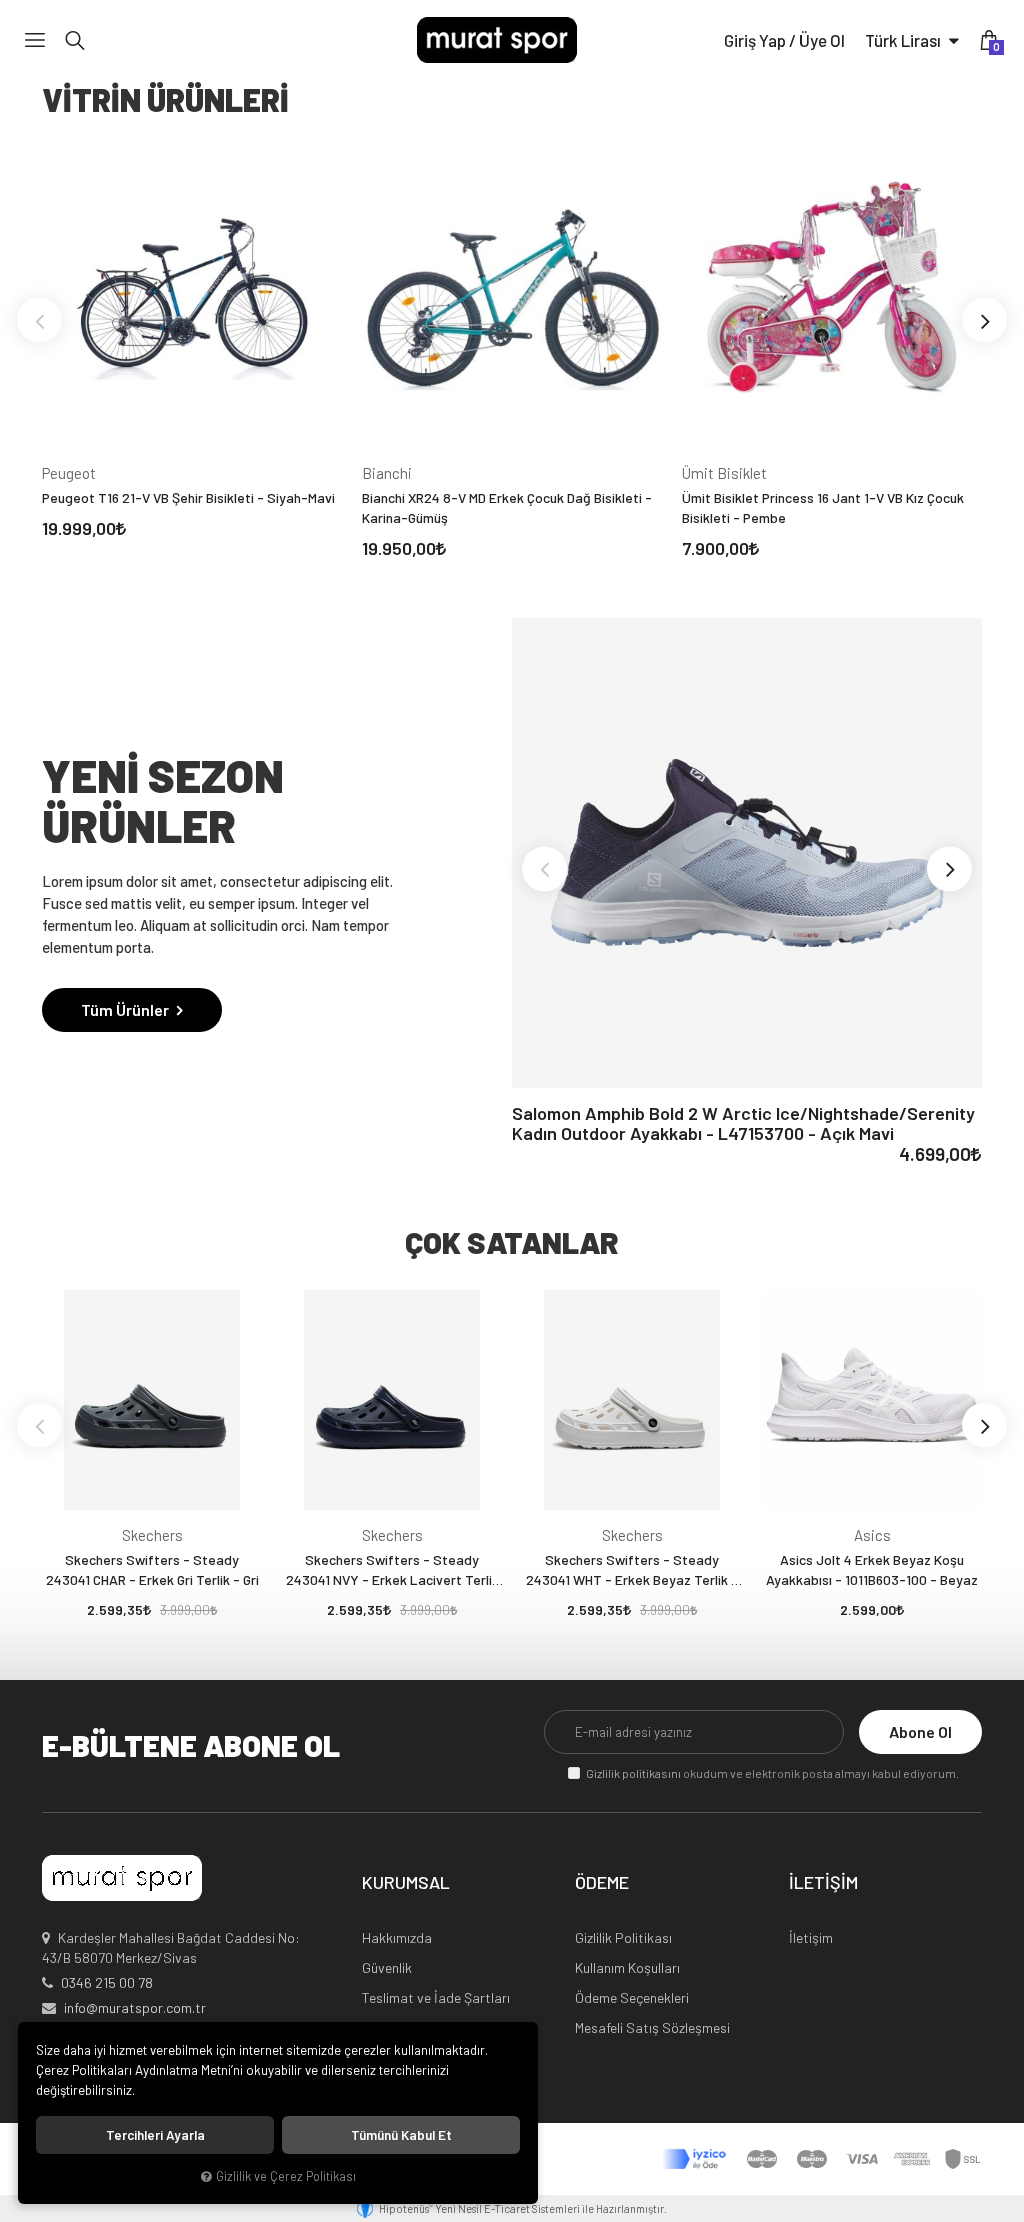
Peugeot (69, 473)
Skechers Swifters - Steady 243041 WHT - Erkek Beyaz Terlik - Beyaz (632, 1570)
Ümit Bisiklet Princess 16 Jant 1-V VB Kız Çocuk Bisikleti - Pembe (823, 507)
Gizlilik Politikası (623, 1937)
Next (984, 320)
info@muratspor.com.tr (135, 2007)
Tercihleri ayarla (155, 2135)
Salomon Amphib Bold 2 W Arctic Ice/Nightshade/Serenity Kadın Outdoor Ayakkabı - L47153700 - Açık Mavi (743, 1123)
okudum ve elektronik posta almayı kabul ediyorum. (772, 1773)
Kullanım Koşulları (627, 1967)
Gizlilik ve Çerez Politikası (286, 2176)
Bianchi (387, 473)
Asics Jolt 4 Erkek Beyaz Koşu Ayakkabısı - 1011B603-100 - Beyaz (872, 1569)
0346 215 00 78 (107, 1982)
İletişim (811, 1937)
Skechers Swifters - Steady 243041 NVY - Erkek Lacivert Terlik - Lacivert (392, 1570)
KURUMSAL (406, 1883)
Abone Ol (920, 1731)
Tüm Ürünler (126, 1009)
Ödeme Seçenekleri (632, 1997)
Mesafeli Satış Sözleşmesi (652, 2027)
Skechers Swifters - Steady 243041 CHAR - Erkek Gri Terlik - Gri (152, 1569)
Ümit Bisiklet (724, 473)
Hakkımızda (397, 1937)
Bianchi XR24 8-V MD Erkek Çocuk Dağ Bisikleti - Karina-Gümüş (507, 507)
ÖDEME (602, 1883)
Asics (872, 1535)
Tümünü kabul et (401, 2135)
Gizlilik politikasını (633, 1773)
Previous (39, 320)
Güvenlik (387, 1967)
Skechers (152, 1535)
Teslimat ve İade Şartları (436, 1997)
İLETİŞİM (823, 1883)
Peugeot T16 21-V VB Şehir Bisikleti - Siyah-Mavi (188, 497)
